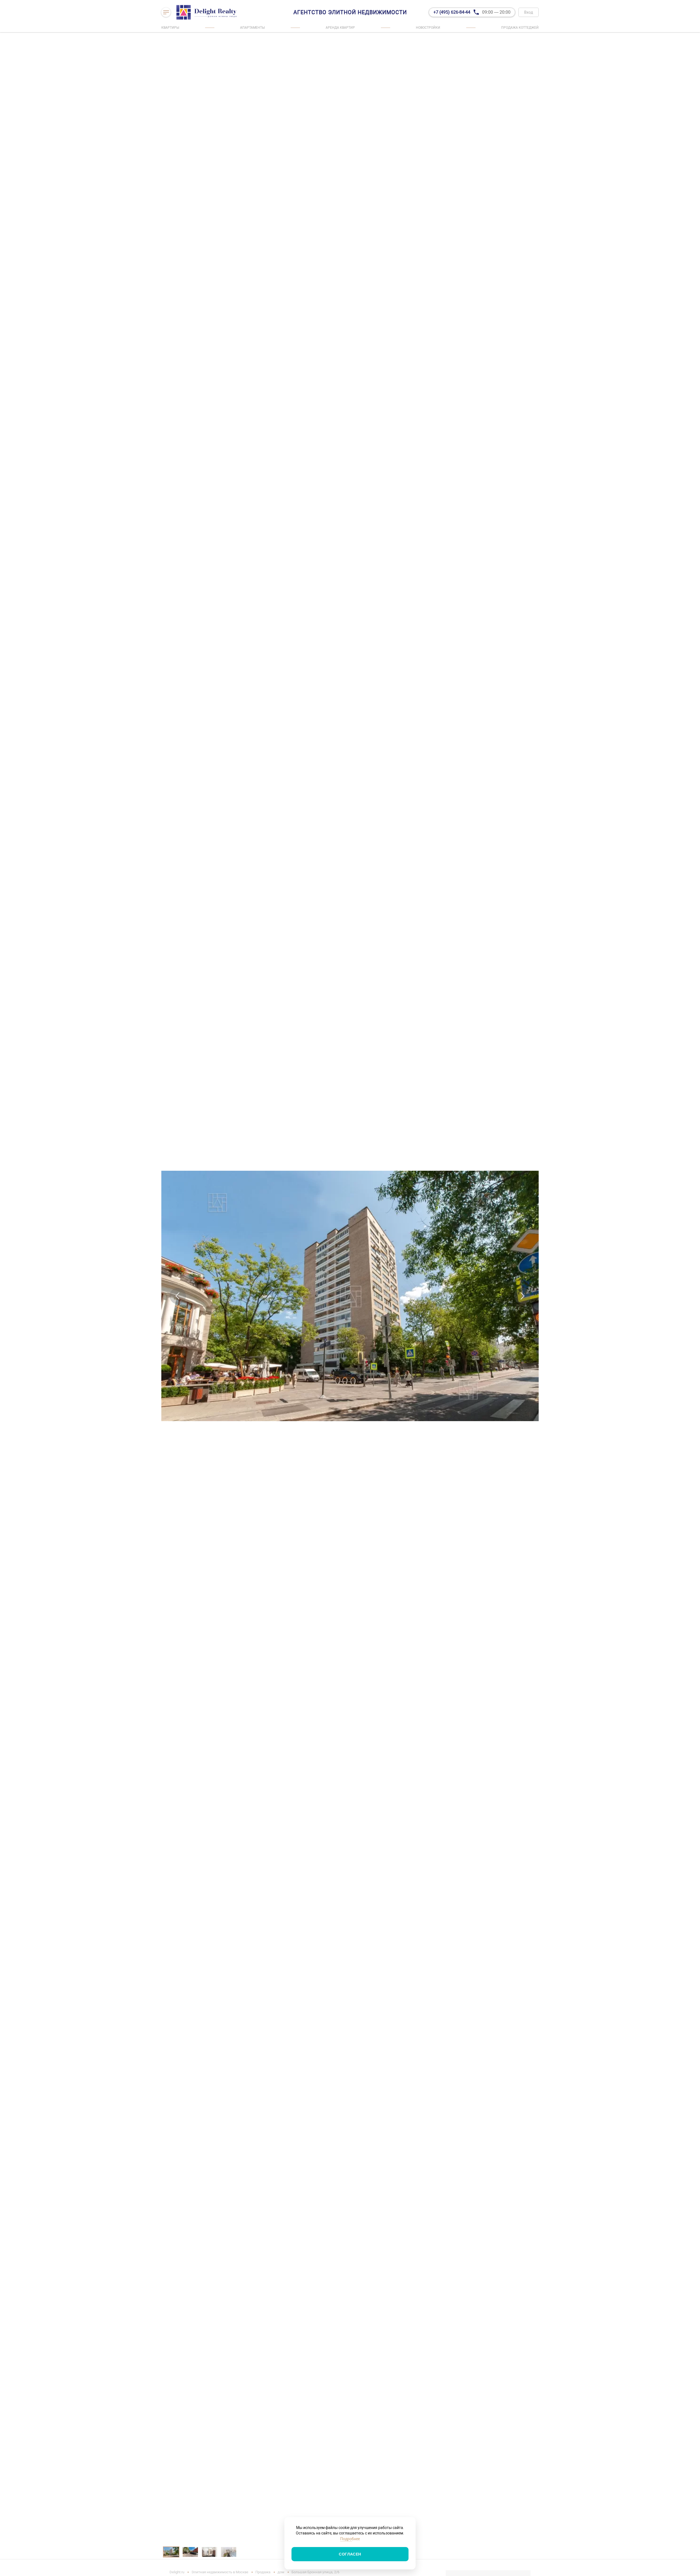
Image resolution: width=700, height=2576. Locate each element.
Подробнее (350, 2539)
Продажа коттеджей (520, 28)
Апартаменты (252, 28)
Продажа (263, 2572)
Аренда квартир (340, 28)
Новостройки (428, 28)
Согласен (350, 2554)
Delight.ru (177, 2572)
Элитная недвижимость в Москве (220, 2572)
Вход (529, 12)
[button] (178, 1296)
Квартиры (170, 28)
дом (281, 2572)
